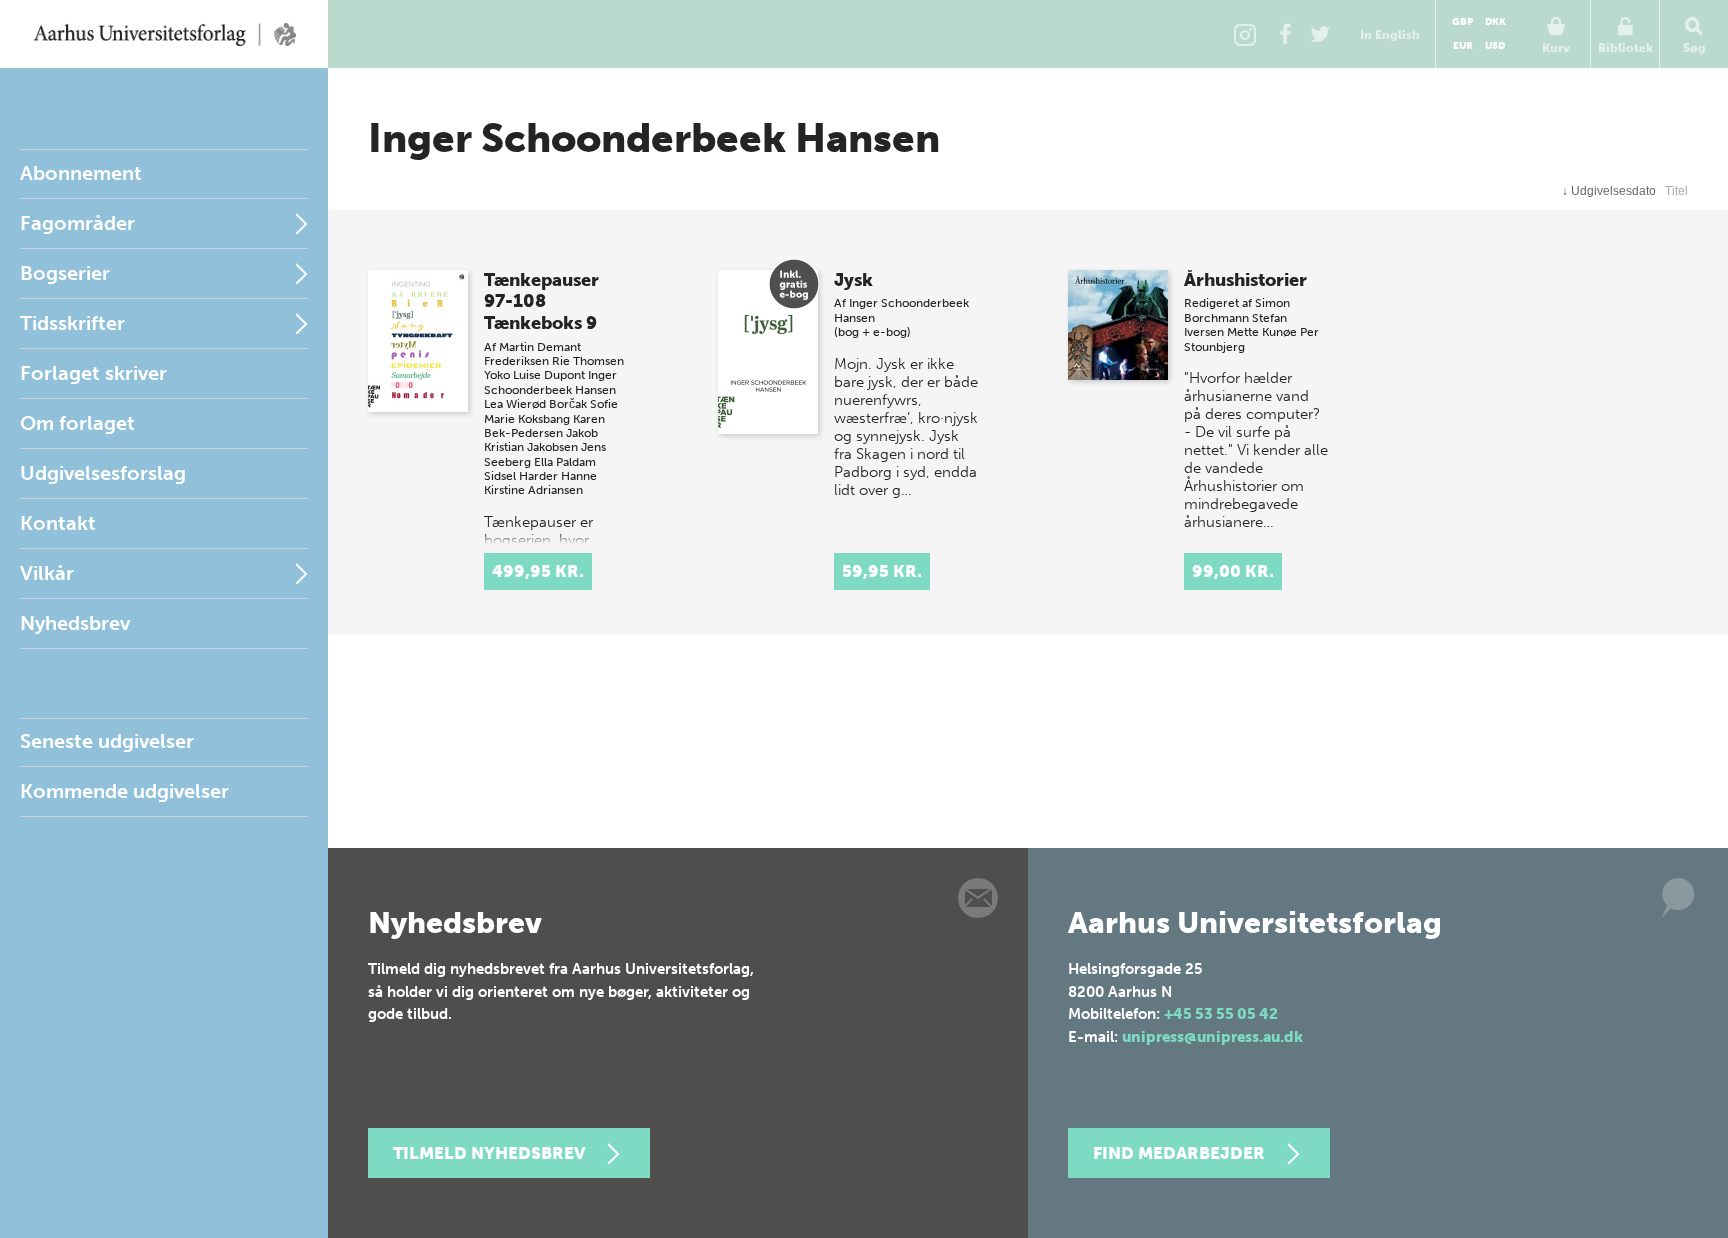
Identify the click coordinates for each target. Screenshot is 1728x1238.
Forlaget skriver (93, 373)
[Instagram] (1245, 34)
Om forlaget (77, 423)
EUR (1463, 46)
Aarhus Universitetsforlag (164, 34)
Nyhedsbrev (75, 623)
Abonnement (81, 173)
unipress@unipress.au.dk (1212, 1037)
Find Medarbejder (1179, 1153)
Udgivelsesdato (1609, 191)
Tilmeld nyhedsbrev (489, 1153)
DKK (1495, 22)
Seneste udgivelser (107, 741)
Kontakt (58, 523)
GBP (1462, 22)
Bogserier (65, 273)
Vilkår (47, 573)
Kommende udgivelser (124, 791)
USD (1495, 46)
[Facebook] (1285, 34)
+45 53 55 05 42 (1221, 1014)
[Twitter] (1320, 34)
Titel (1676, 191)
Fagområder (77, 223)
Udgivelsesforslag (103, 473)
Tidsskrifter (72, 323)
